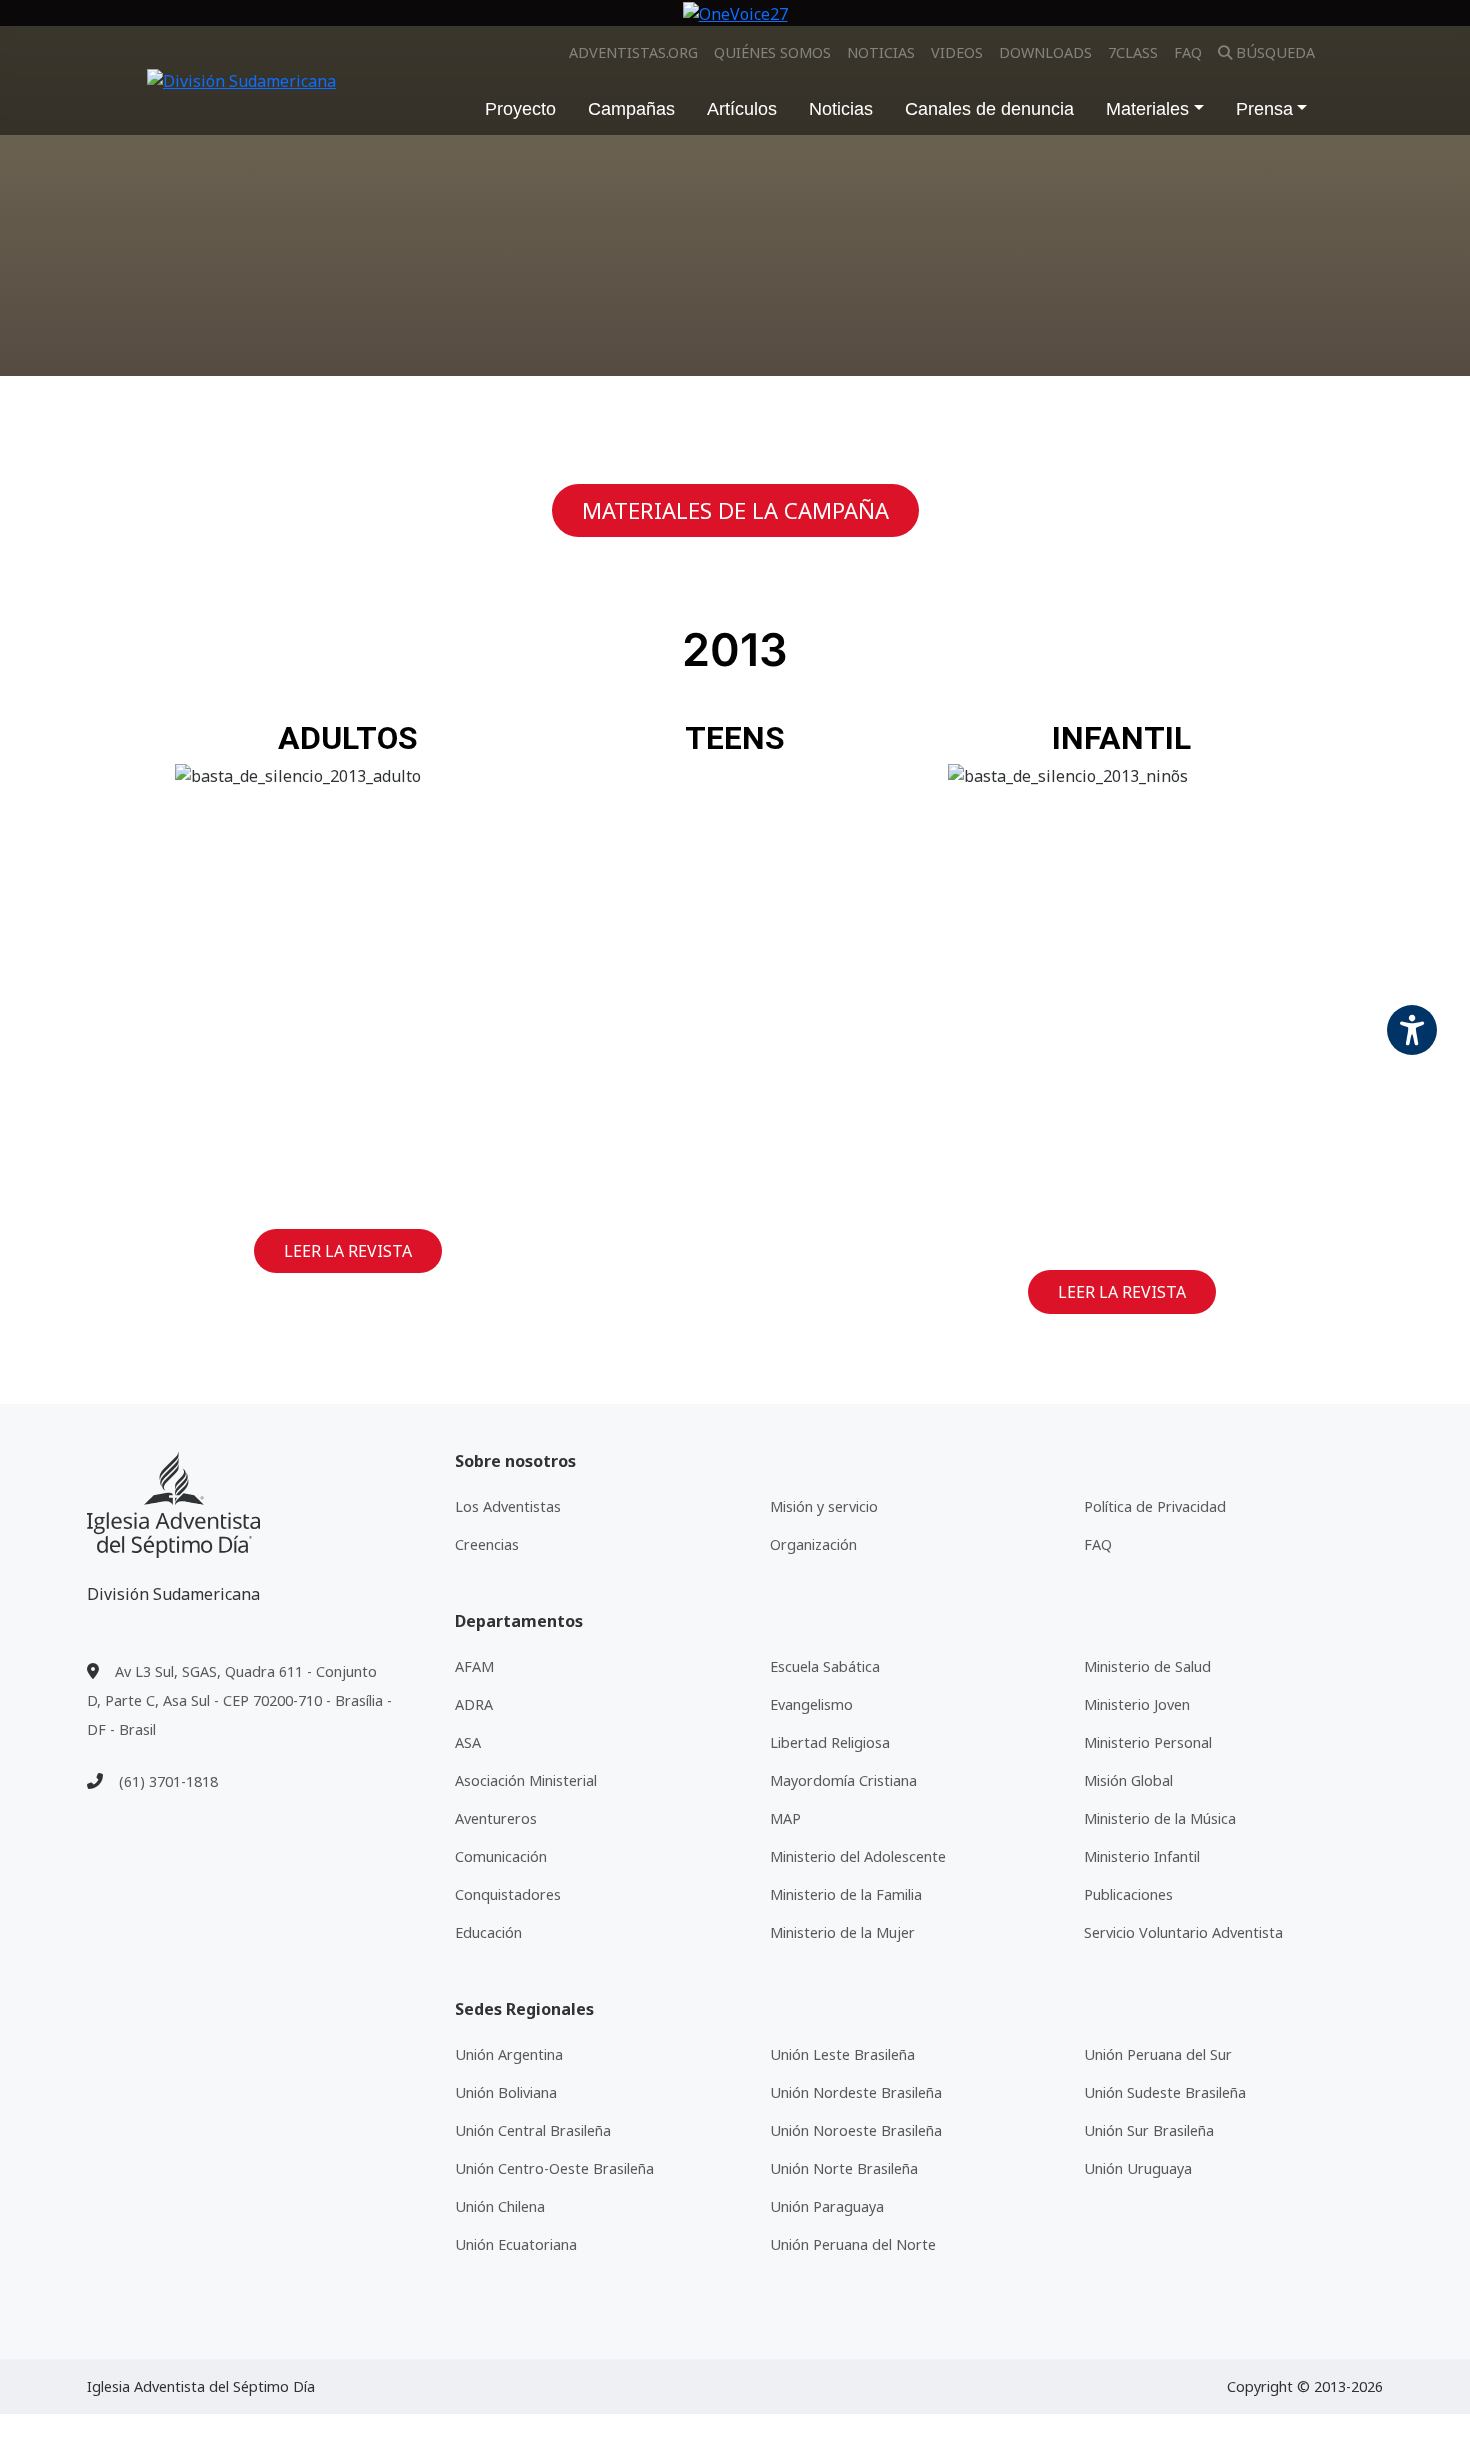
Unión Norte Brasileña (844, 2168)
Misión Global (1128, 1780)
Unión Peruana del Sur (1158, 2054)
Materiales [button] (1147, 109)
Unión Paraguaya (827, 2206)
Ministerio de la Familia (846, 1894)
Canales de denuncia (989, 109)
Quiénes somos (772, 52)
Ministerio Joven (1137, 1704)
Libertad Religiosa (830, 1742)
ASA (468, 1742)
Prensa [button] (1264, 109)
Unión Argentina (509, 2054)
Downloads (1045, 52)
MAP (785, 1818)
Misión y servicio (824, 1506)
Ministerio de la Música (1160, 1818)
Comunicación (501, 1856)
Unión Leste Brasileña (842, 2054)
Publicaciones (1128, 1894)
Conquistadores (508, 1894)
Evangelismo (811, 1704)
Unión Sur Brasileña (1149, 2130)
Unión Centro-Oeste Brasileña (554, 2168)
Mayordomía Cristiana (843, 1780)
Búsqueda (1275, 52)
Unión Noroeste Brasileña (856, 2130)
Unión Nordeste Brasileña (856, 2092)
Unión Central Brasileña (533, 2130)
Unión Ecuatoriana (516, 2244)
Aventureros (496, 1818)
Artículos (742, 109)
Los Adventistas (508, 1506)
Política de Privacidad (1155, 1506)
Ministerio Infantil (1142, 1856)
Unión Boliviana (506, 2092)
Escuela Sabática (825, 1666)
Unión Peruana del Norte (853, 2244)
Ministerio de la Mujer (842, 1932)
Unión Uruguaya (1138, 2168)
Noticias (881, 52)
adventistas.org (633, 52)
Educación (488, 1932)
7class (1133, 52)
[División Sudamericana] (173, 1505)
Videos (957, 52)
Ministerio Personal (1148, 1742)
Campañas (631, 109)
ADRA (474, 1704)
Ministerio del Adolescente (858, 1856)
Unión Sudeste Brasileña (1165, 2092)
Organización (813, 1544)
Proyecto (520, 109)
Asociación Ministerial (526, 1780)
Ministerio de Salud (1147, 1666)
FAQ (1188, 52)
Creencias (487, 1544)
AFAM (474, 1666)
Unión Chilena (500, 2206)
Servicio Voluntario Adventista (1183, 1932)
